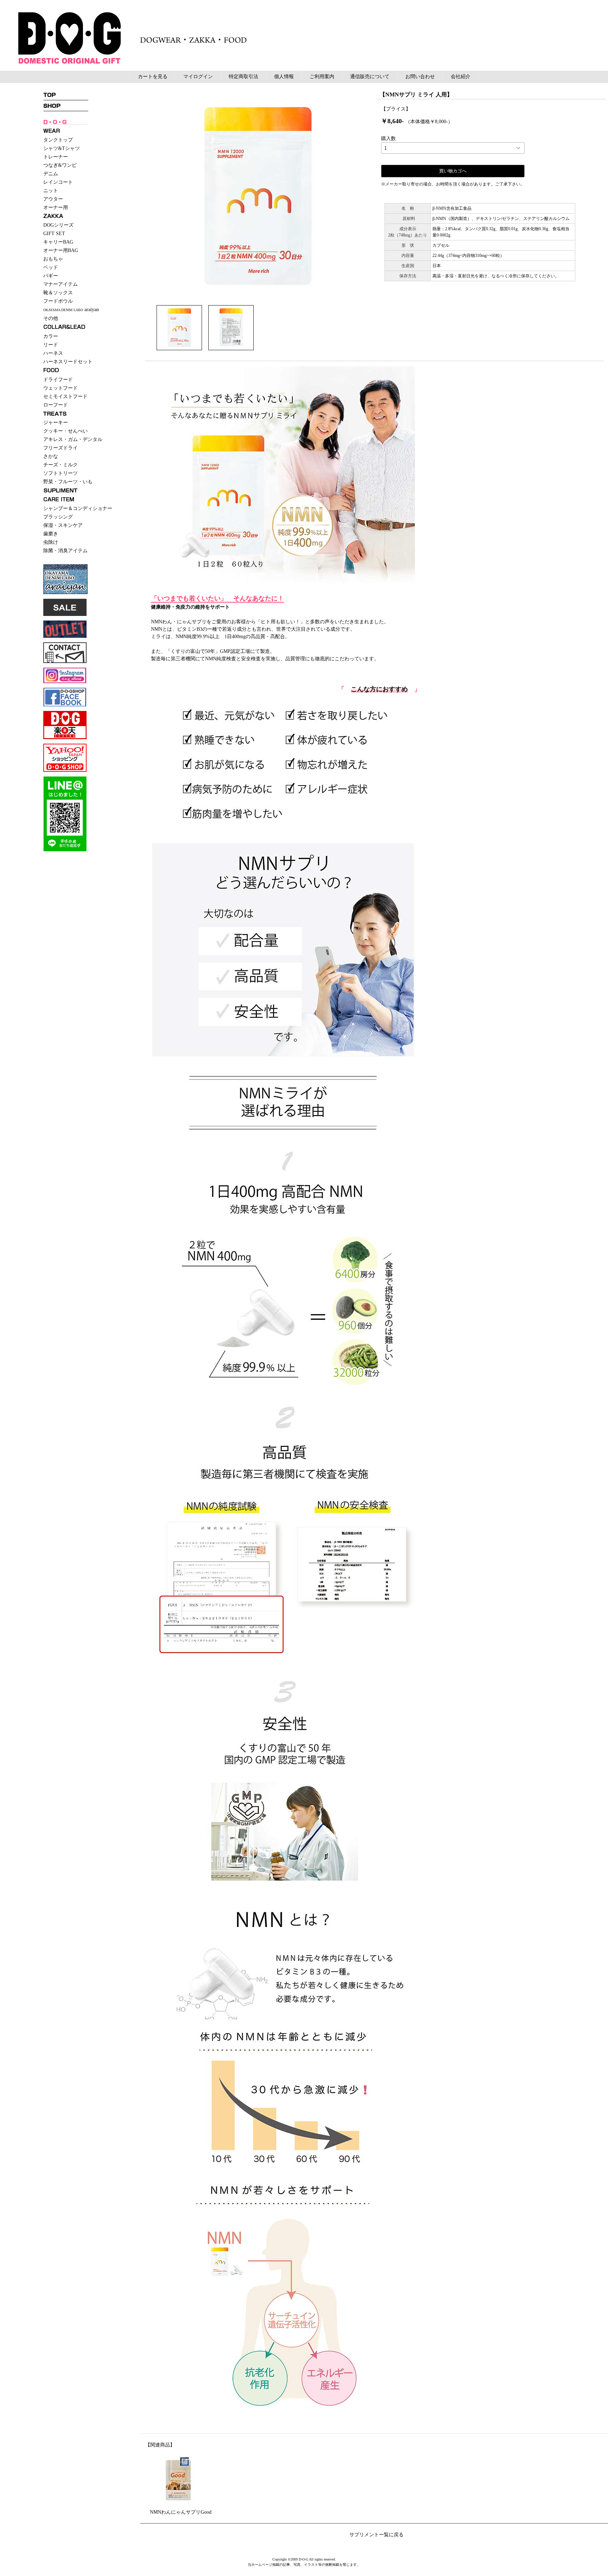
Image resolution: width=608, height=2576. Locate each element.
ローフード (56, 405)
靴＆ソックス (58, 293)
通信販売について (370, 77)
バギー (51, 276)
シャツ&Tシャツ (62, 148)
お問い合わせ (420, 77)
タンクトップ (58, 140)
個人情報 (284, 77)
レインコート (58, 182)
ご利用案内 (322, 77)
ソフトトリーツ (61, 473)
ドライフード (58, 380)
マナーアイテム (61, 284)
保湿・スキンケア (63, 525)
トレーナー (56, 157)
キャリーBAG (58, 242)
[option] (258, 196)
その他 (51, 318)
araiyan (71, 310)
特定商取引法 (243, 77)
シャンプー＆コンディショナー (78, 508)
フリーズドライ (61, 448)
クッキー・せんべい (65, 431)
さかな (51, 456)
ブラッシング (58, 517)
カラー (51, 336)
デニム (51, 174)
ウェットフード (61, 388)
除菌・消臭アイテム (65, 551)
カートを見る (153, 77)
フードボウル (58, 301)
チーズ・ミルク (61, 465)
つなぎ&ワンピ (60, 165)
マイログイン (198, 77)
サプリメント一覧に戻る (376, 2535)
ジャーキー (56, 423)
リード (51, 345)
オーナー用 (56, 207)
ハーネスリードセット (68, 362)
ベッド (51, 267)
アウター (53, 199)
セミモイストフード (65, 396)
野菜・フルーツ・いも (68, 482)
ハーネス (53, 353)
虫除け (51, 542)
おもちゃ (53, 259)
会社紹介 (461, 77)
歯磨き (51, 534)
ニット (51, 191)
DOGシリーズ (58, 225)
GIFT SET (54, 234)
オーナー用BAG (61, 250)
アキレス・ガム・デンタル (73, 439)
